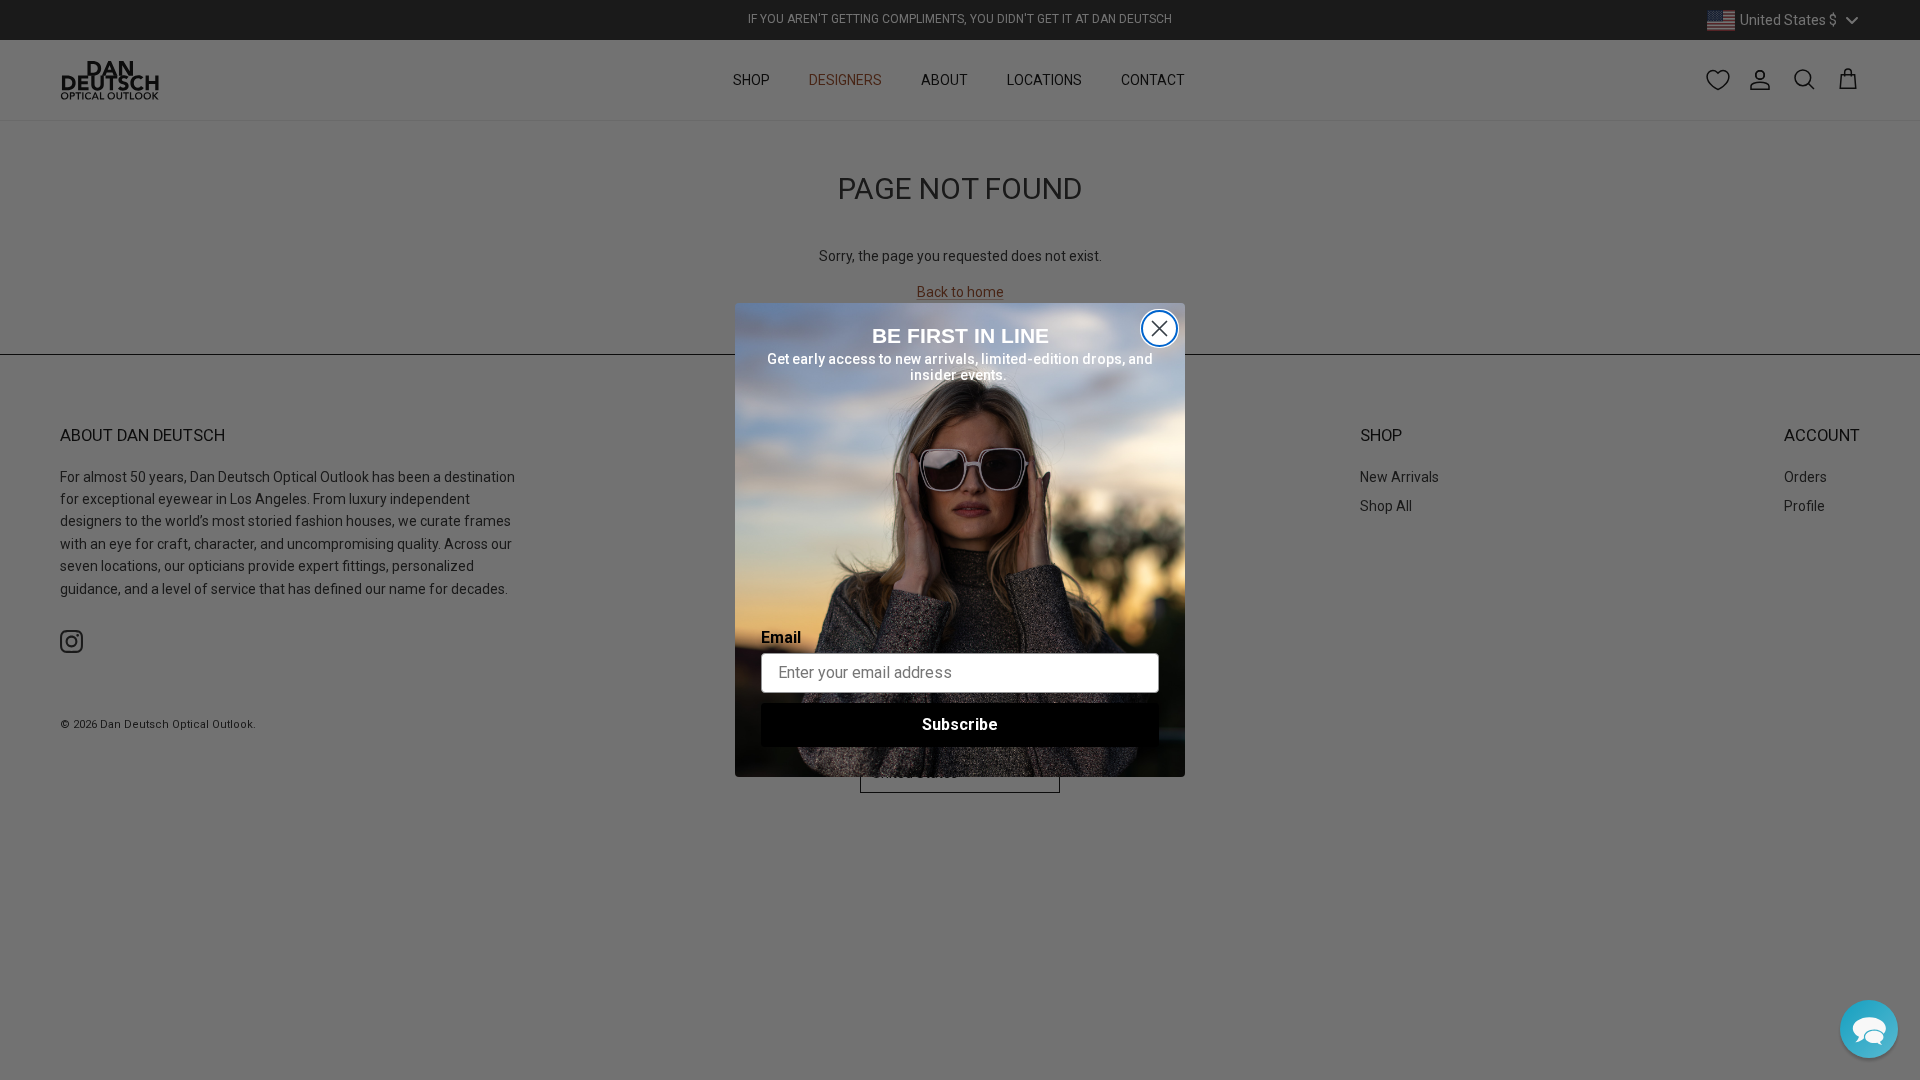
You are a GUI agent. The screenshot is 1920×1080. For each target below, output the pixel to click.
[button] (1869, 1029)
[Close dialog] (1159, 328)
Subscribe (960, 724)
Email (781, 637)
